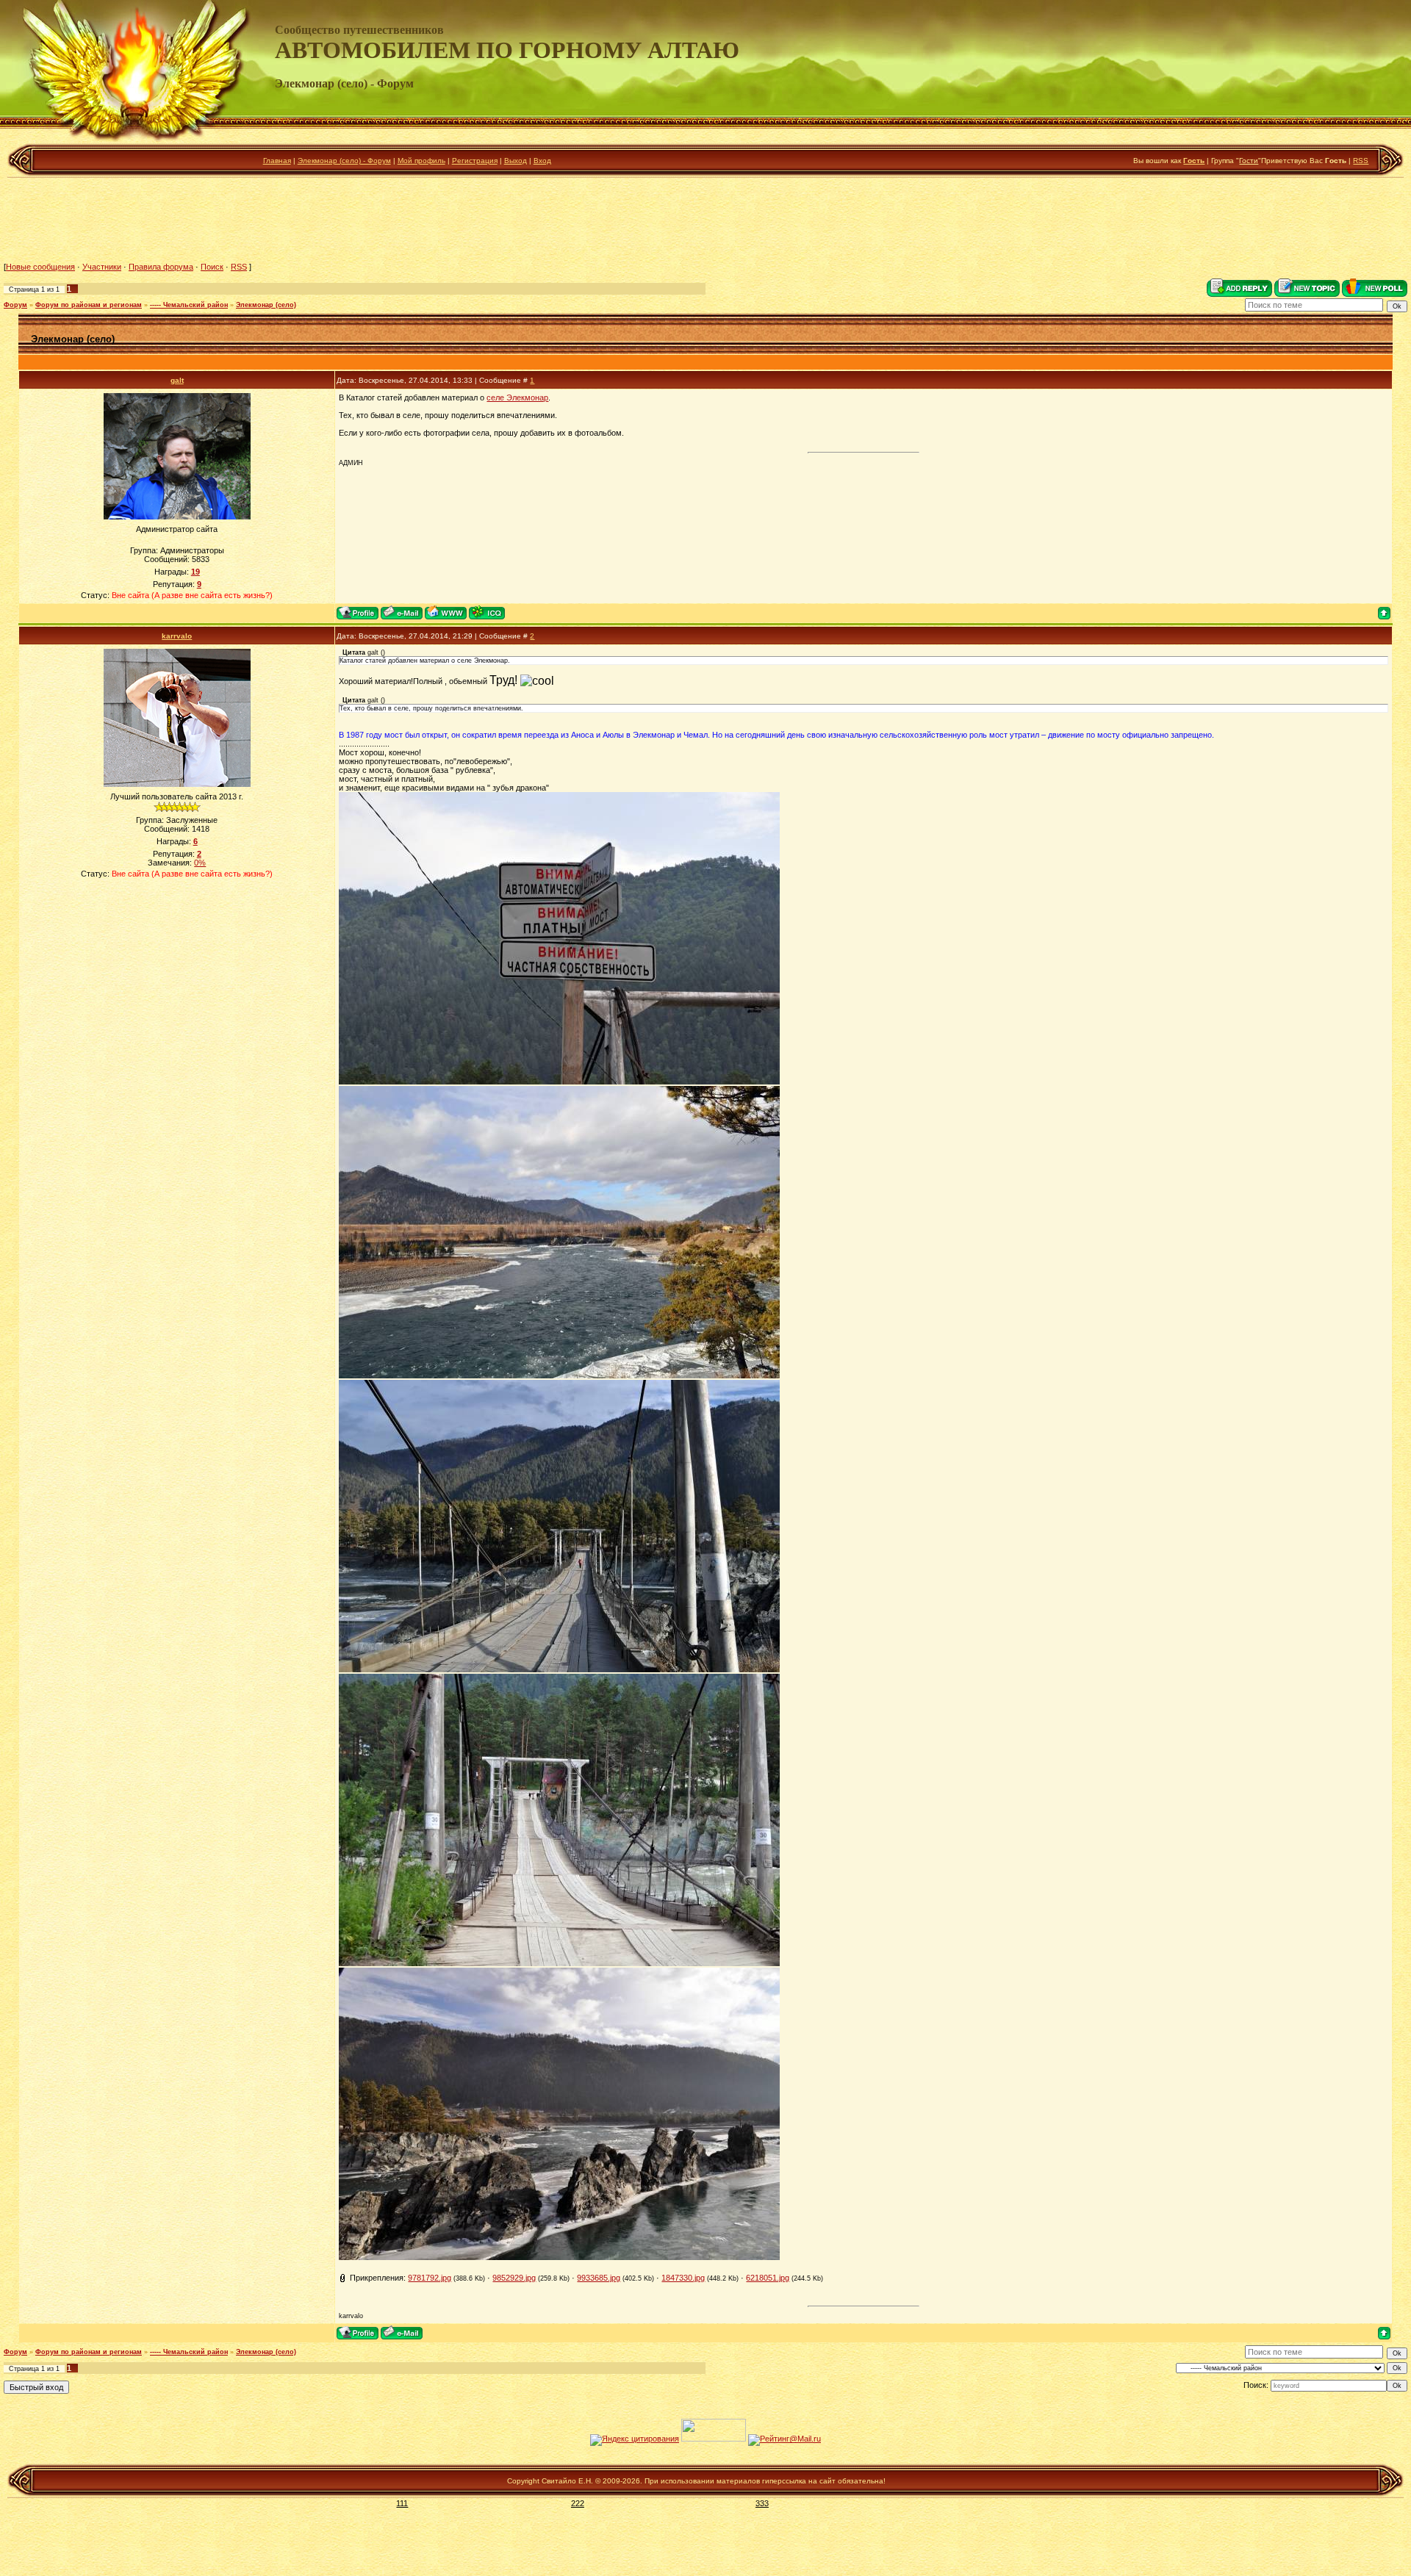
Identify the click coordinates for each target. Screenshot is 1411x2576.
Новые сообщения (40, 267)
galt (177, 380)
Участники (102, 267)
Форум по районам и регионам (89, 305)
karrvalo (177, 636)
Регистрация (475, 161)
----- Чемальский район (189, 305)
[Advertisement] (705, 220)
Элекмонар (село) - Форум (344, 161)
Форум (15, 305)
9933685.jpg (599, 2278)
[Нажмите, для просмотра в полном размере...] (559, 1082)
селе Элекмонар (517, 397)
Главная (277, 161)
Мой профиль (421, 161)
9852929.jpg (514, 2278)
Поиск (212, 267)
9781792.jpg (430, 2278)
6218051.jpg (768, 2278)
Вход (542, 161)
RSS (1361, 161)
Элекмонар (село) (266, 305)
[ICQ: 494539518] (487, 612)
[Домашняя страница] (446, 612)
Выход (516, 161)
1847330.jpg (683, 2278)
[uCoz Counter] (714, 2439)
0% (200, 863)
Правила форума (161, 267)
